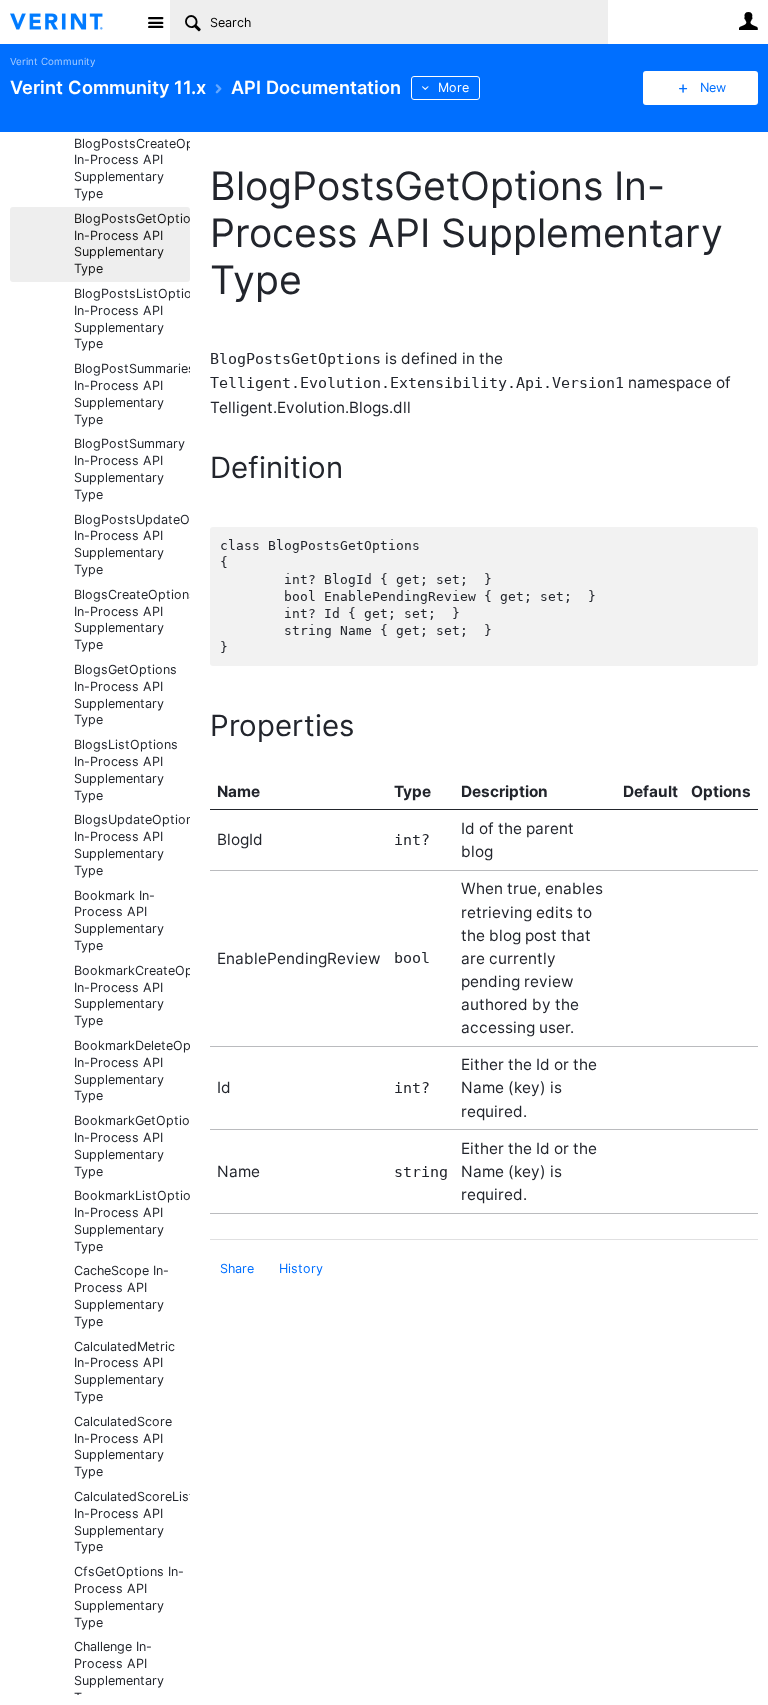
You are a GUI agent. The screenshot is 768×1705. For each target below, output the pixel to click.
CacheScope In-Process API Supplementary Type (121, 1295)
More (453, 87)
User (748, 21)
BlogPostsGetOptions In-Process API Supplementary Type (132, 243)
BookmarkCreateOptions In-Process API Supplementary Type (132, 995)
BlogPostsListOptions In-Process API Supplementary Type (132, 318)
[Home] (72, 22)
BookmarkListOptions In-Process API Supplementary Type (132, 1220)
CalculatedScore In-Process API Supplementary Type (123, 1446)
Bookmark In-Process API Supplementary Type (119, 920)
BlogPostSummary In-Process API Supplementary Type (129, 468)
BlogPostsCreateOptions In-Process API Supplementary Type (132, 168)
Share (237, 1268)
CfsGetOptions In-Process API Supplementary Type (129, 1596)
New (713, 87)
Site (155, 22)
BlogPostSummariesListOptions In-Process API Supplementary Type (132, 393)
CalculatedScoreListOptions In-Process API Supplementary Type (132, 1521)
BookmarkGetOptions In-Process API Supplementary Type (132, 1145)
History (301, 1268)
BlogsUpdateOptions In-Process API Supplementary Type (132, 844)
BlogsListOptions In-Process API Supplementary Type (126, 769)
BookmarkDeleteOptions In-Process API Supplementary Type (132, 1070)
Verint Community (52, 61)
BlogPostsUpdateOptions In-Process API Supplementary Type (132, 544)
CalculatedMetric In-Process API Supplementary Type (124, 1371)
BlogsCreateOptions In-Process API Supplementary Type (132, 619)
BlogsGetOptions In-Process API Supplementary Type (125, 694)
